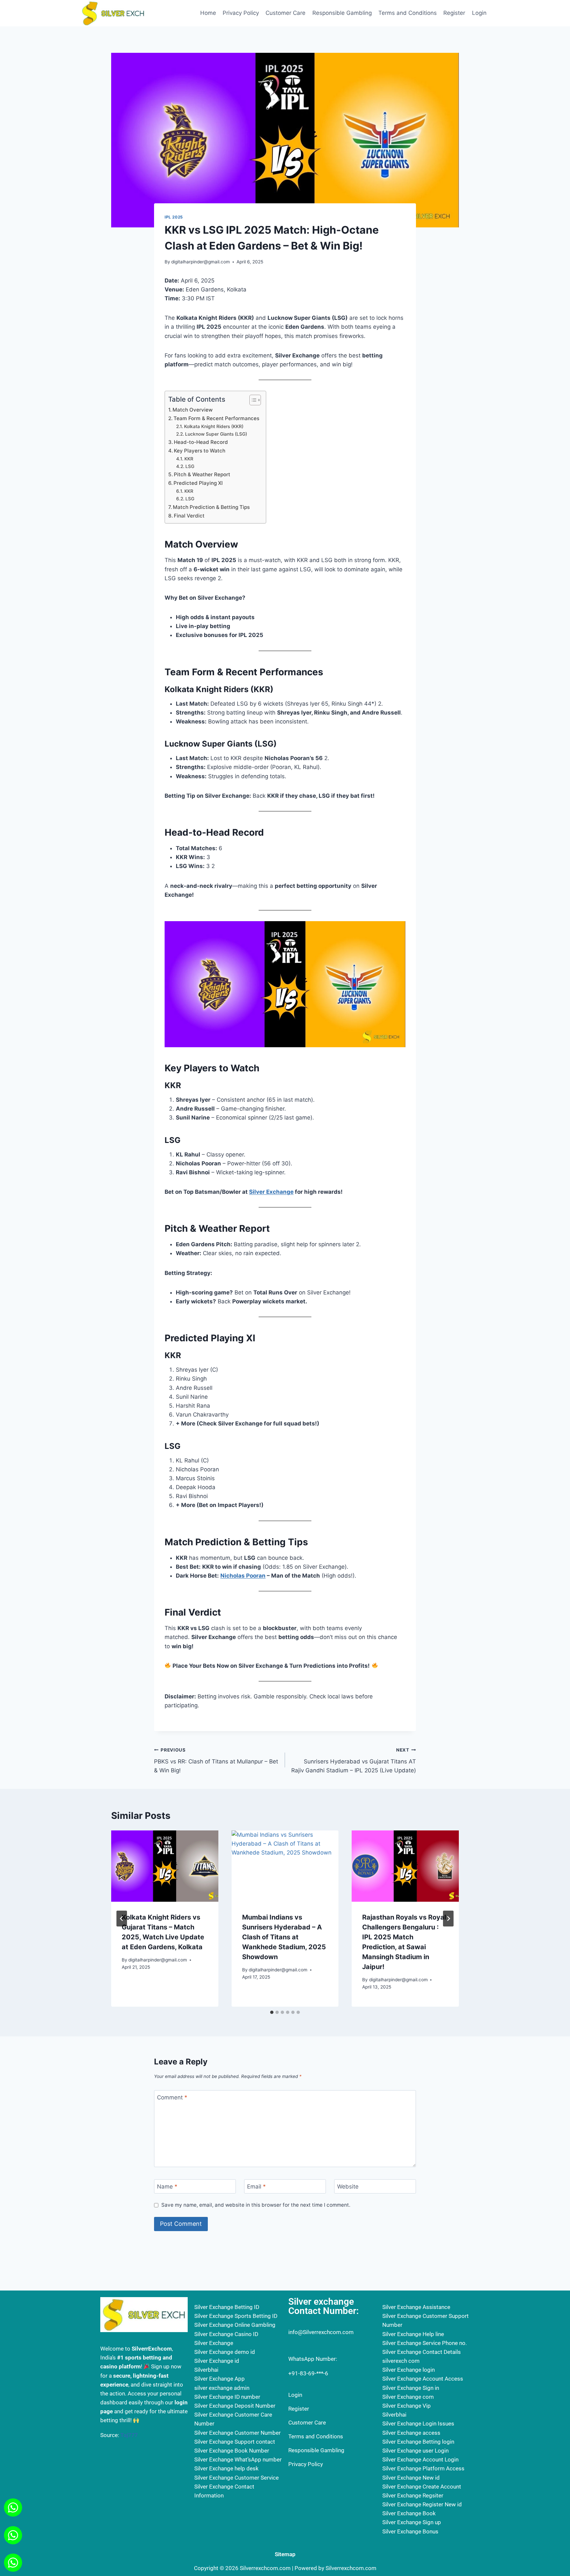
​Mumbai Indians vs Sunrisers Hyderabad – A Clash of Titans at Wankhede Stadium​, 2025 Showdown (284, 1937)
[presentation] (165, 1866)
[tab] (272, 2012)
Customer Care (285, 13)
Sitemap (285, 2554)
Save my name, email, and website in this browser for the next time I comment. (256, 2205)
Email (256, 2187)
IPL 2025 (174, 217)
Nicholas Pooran (243, 1576)
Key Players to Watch (200, 451)
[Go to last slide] (122, 1919)
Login (479, 13)
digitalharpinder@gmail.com (201, 262)
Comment (172, 2097)
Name (167, 2187)
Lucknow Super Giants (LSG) (216, 434)
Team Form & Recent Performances (216, 418)
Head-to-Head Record (201, 442)
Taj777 (129, 2435)
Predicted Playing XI (198, 483)
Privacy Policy (241, 13)
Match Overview (193, 410)
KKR (189, 459)
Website (348, 2187)
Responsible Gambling (342, 13)
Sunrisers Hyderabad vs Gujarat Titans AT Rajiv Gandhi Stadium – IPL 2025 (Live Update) (354, 1760)
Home (208, 13)
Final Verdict (189, 516)
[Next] (448, 1919)
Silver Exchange (271, 1192)
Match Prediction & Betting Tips (211, 507)
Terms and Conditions (408, 13)
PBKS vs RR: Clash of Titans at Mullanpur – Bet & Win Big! (216, 1760)
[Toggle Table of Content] (252, 400)
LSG (190, 466)
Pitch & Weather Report (202, 474)
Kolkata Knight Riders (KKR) (214, 426)
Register (454, 13)
